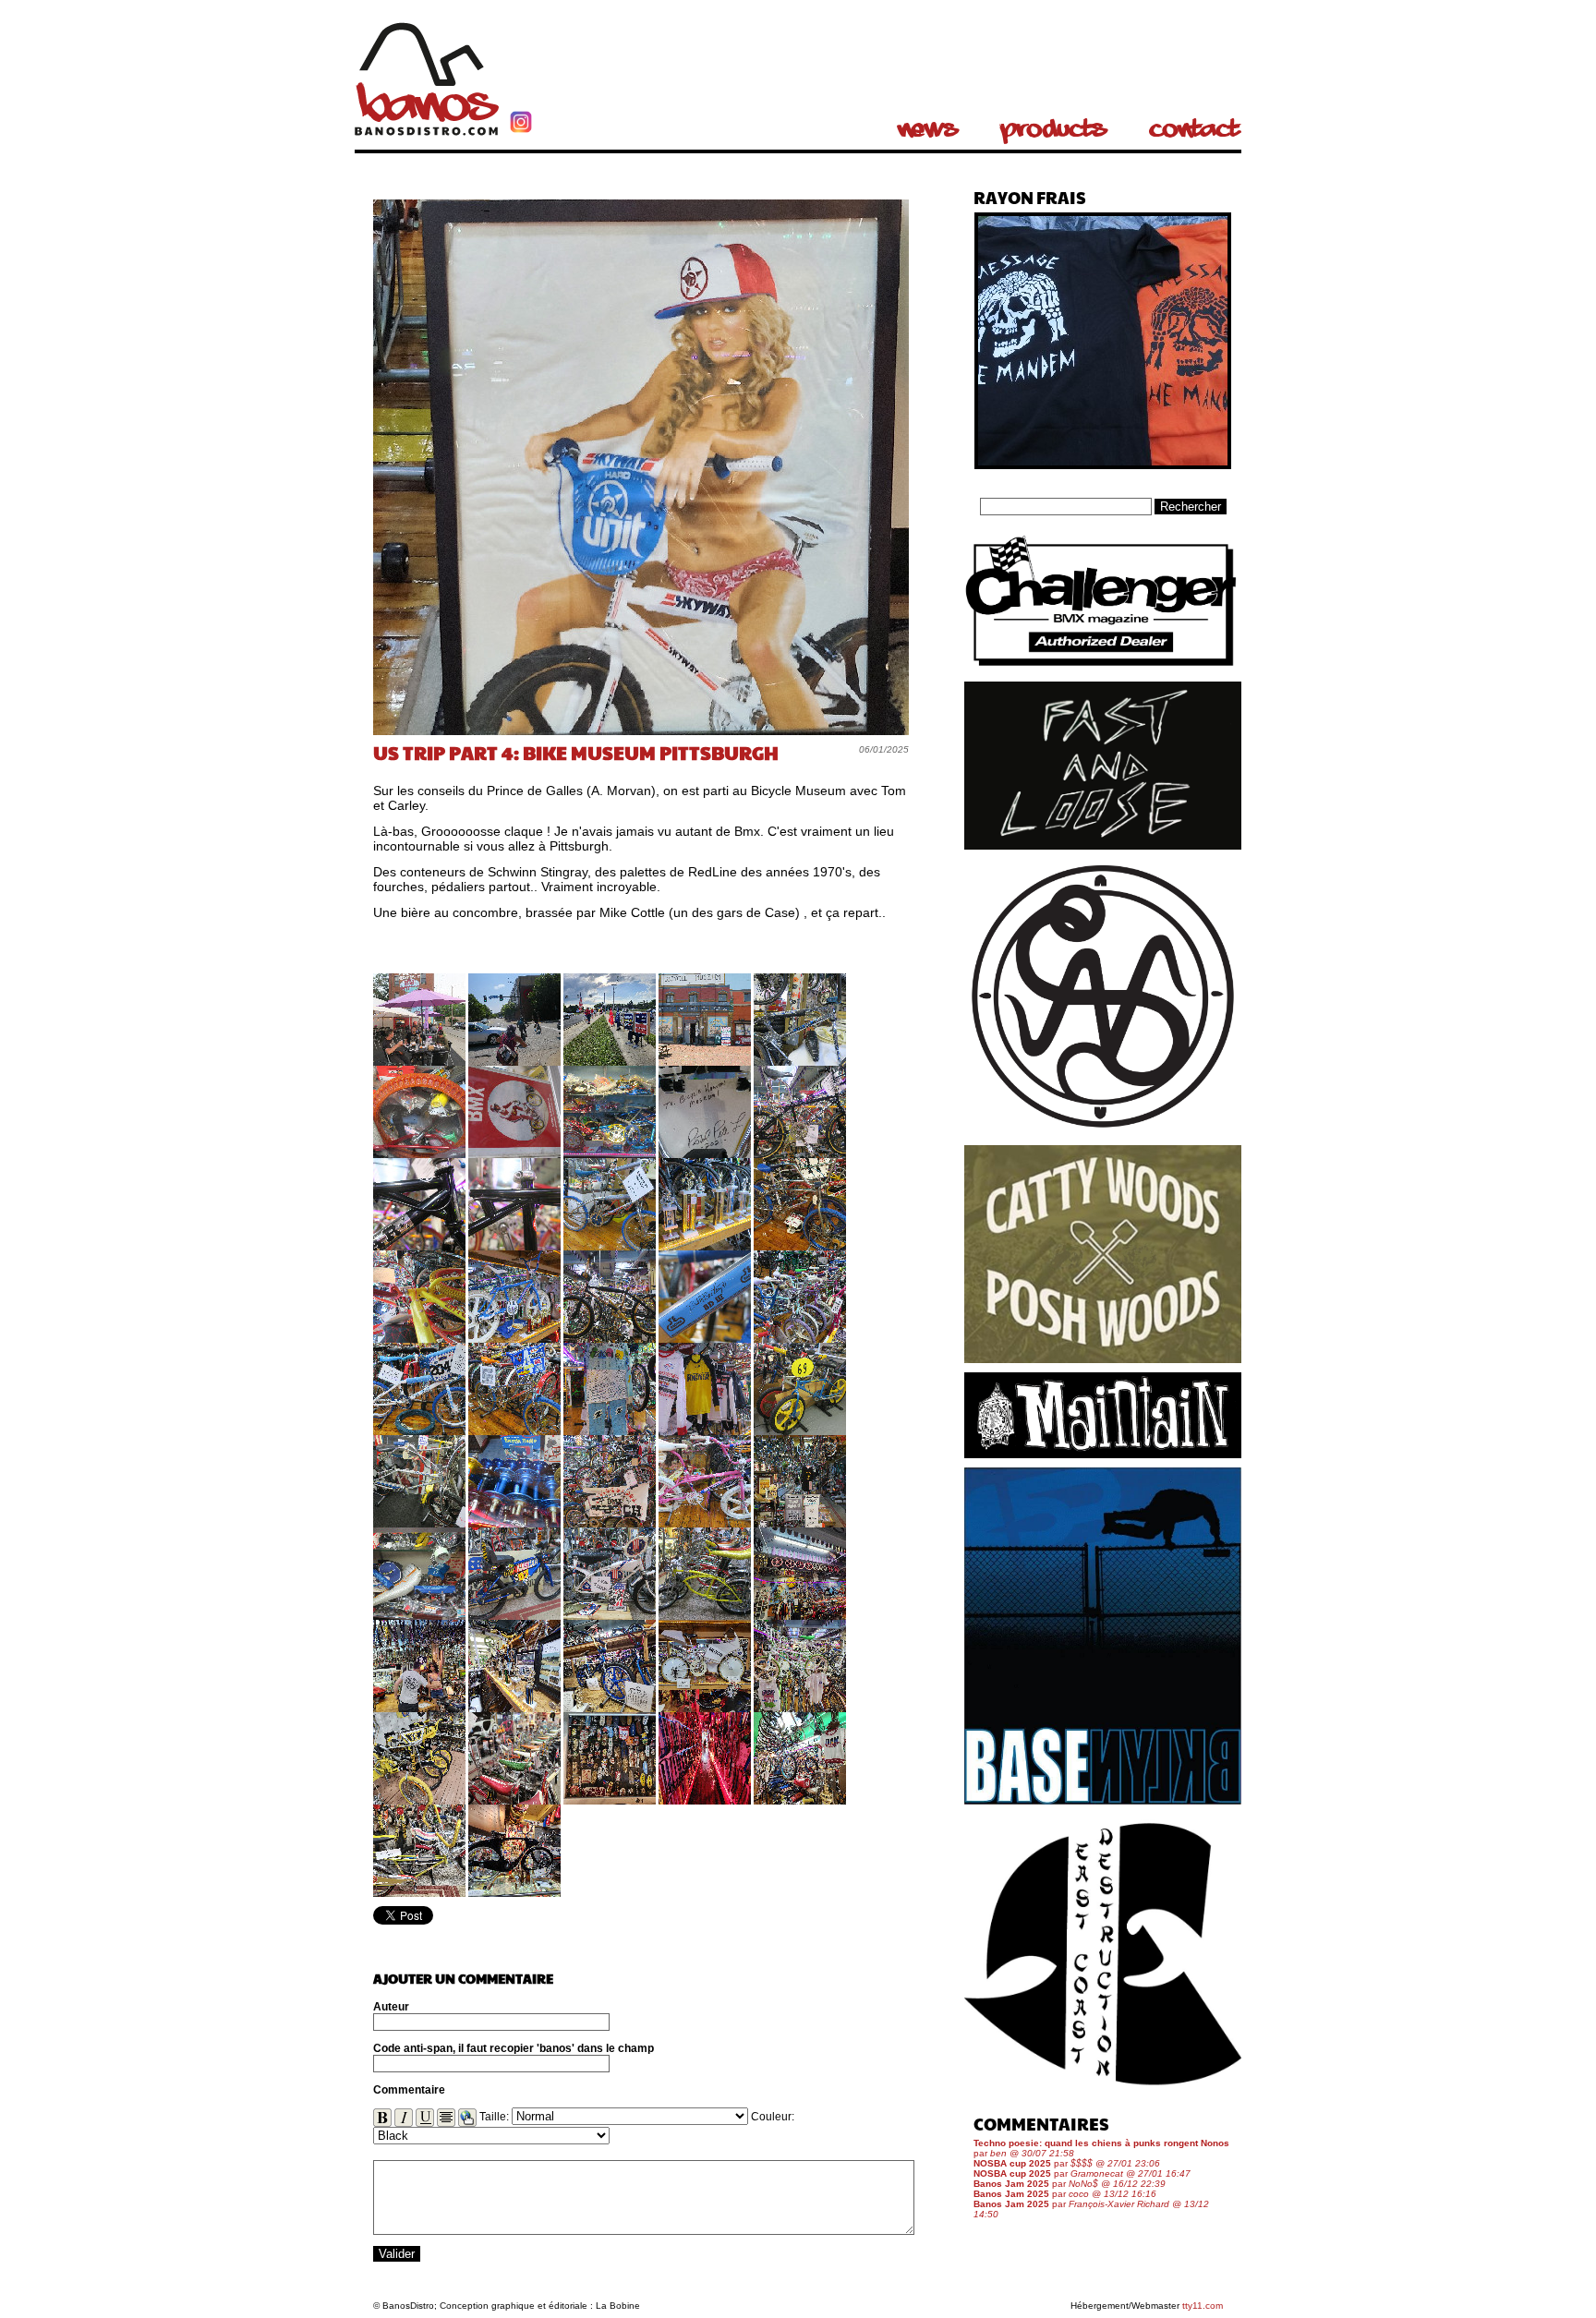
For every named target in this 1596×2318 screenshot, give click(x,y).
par (1067, 2163)
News (928, 130)
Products (1054, 130)
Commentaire (409, 2090)
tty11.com (1203, 2306)
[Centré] (446, 2118)
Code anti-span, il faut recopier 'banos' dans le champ (514, 2048)
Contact (1195, 130)
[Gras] (382, 2118)
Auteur (391, 2007)
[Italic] (404, 2118)
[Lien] (467, 2118)
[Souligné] (425, 2118)
